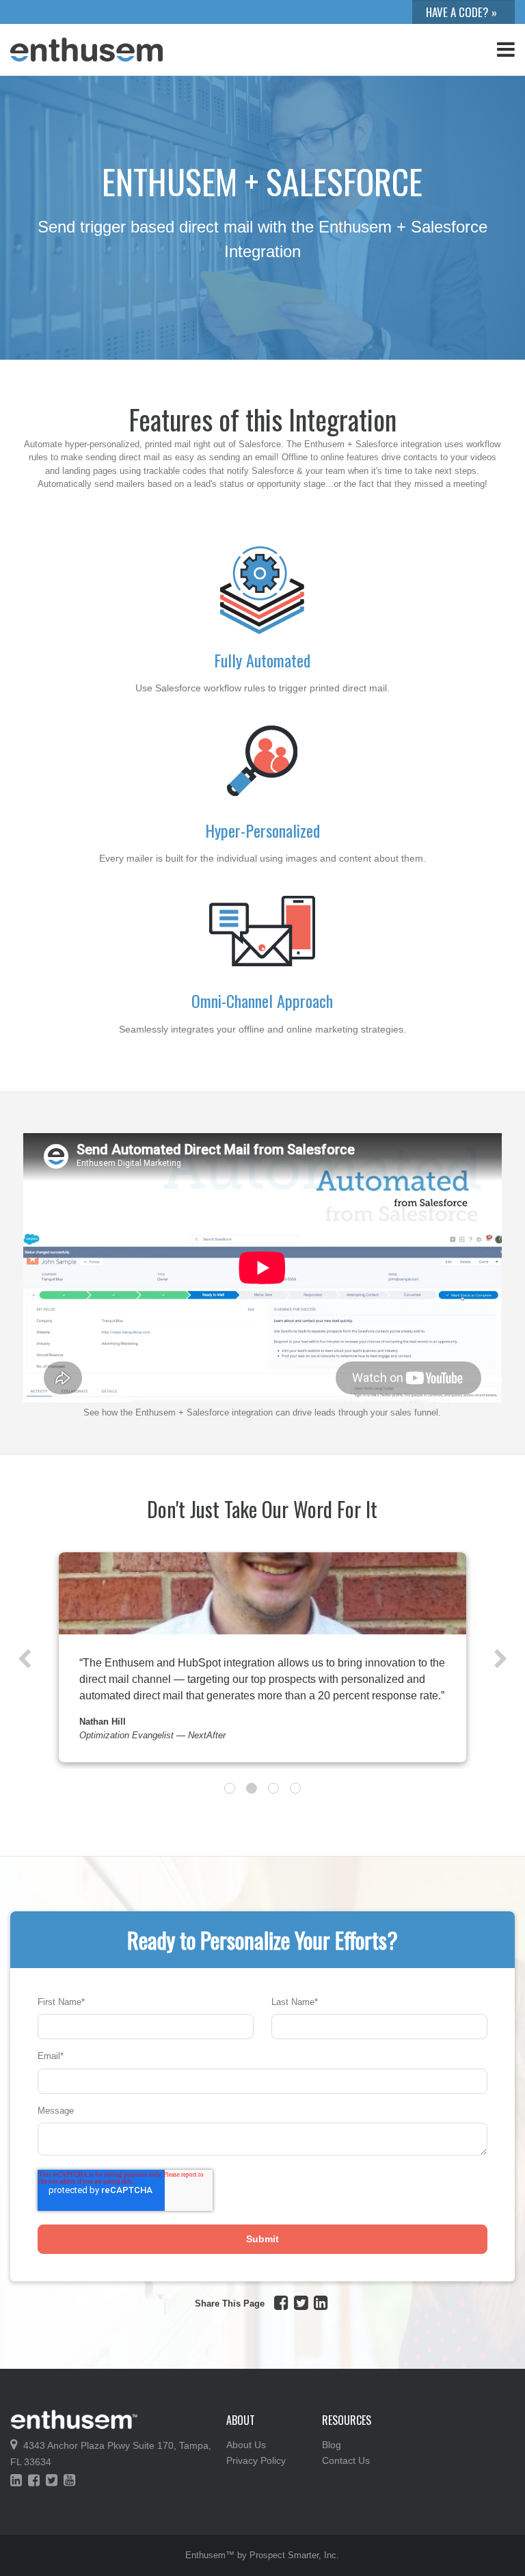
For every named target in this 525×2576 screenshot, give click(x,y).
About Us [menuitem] (246, 2445)
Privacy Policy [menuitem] (256, 2460)
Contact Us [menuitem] (346, 2460)
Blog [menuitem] (332, 2445)
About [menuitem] (241, 2420)
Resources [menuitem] (347, 2420)
